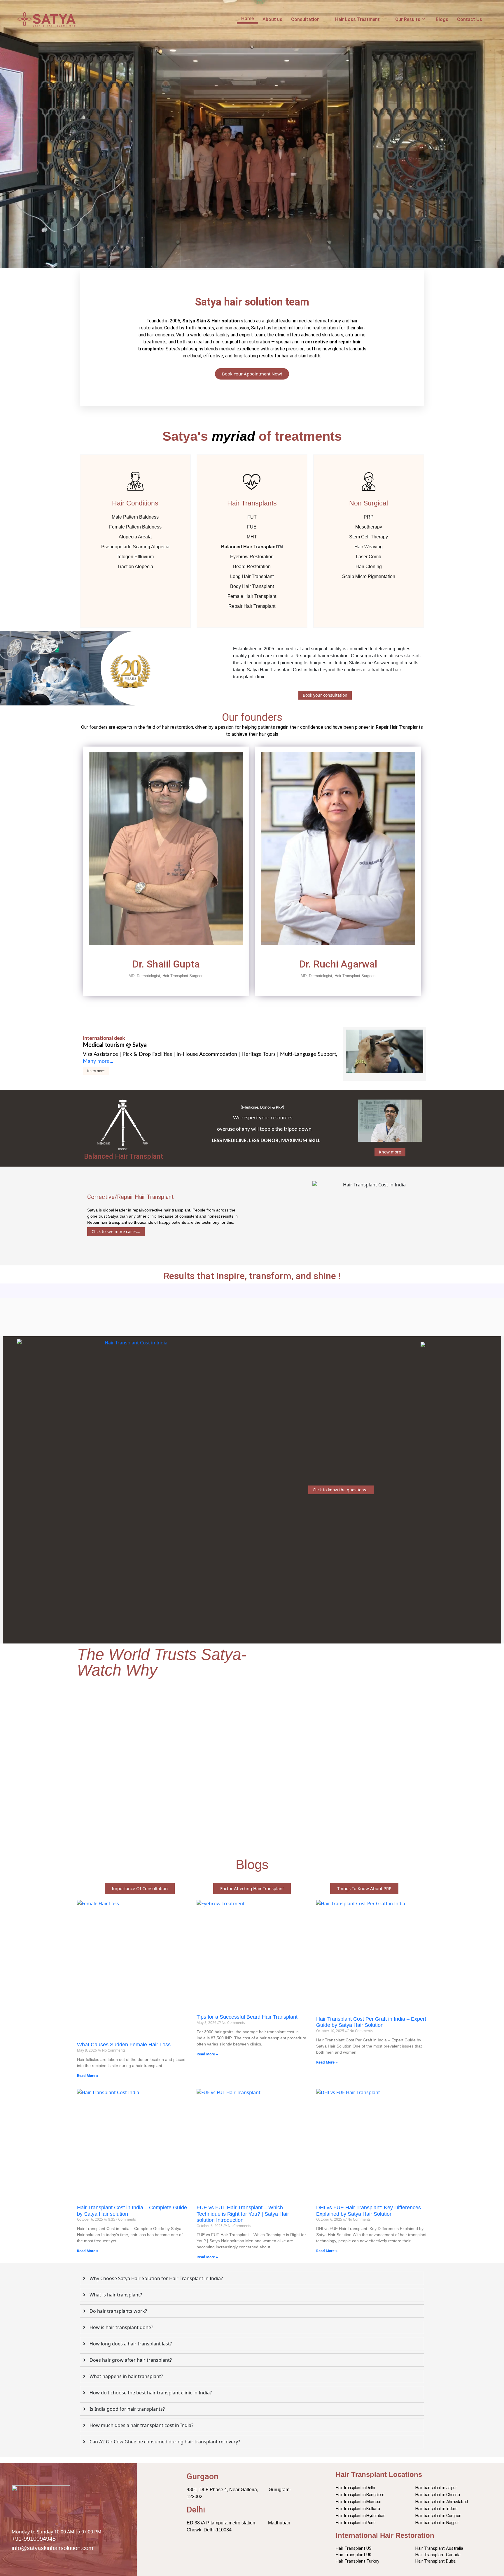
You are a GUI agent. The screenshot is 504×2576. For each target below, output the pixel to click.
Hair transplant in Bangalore (360, 2495)
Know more (96, 1071)
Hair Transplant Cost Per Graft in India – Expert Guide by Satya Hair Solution (371, 2022)
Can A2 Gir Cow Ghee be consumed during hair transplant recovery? (165, 2442)
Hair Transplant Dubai (436, 2561)
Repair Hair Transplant (252, 606)
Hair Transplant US (354, 2548)
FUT (252, 517)
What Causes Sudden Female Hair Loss (124, 2045)
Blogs (442, 19)
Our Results (408, 19)
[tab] (252, 2278)
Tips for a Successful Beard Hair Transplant (247, 2017)
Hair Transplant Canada (438, 2555)
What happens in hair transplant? (126, 2376)
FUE (252, 527)
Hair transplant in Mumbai (358, 2502)
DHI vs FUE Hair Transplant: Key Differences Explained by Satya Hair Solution (369, 2211)
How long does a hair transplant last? (131, 2344)
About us (272, 19)
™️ (252, 547)
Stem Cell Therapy (369, 537)
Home (247, 19)
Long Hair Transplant (252, 576)
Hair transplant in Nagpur (437, 2523)
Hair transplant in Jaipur (436, 2488)
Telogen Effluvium (135, 557)
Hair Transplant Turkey (357, 2561)
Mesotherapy (369, 527)
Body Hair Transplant (252, 586)
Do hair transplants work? (118, 2311)
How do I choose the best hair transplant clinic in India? (151, 2393)
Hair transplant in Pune (356, 2523)
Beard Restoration (252, 567)
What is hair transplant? (116, 2295)
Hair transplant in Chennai (438, 2495)
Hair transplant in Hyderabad (360, 2516)
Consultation (305, 19)
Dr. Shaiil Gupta (166, 964)
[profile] (166, 955)
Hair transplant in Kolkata (358, 2509)
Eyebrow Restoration (252, 557)
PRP (369, 517)
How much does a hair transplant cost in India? (141, 2425)
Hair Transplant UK (354, 2555)
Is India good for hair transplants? (127, 2409)
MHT (252, 537)
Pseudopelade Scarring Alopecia (135, 547)
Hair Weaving (369, 547)
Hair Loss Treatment (357, 19)
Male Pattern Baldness (135, 517)
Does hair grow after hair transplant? (131, 2360)
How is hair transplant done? (121, 2327)
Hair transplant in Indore (436, 2509)
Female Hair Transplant (252, 596)
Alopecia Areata (135, 537)
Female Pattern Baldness (135, 527)
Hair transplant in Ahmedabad (441, 2502)
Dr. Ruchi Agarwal (338, 964)
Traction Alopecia (135, 567)
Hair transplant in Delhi (355, 2488)
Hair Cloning (369, 567)
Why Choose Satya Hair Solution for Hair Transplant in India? (156, 2278)
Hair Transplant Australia (439, 2548)
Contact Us (470, 19)
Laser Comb (369, 557)
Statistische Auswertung (374, 663)
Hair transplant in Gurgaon (438, 2516)
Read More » (88, 2076)
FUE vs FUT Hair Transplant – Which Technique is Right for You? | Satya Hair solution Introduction (243, 2214)
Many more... (98, 1061)
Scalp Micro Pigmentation (369, 576)
